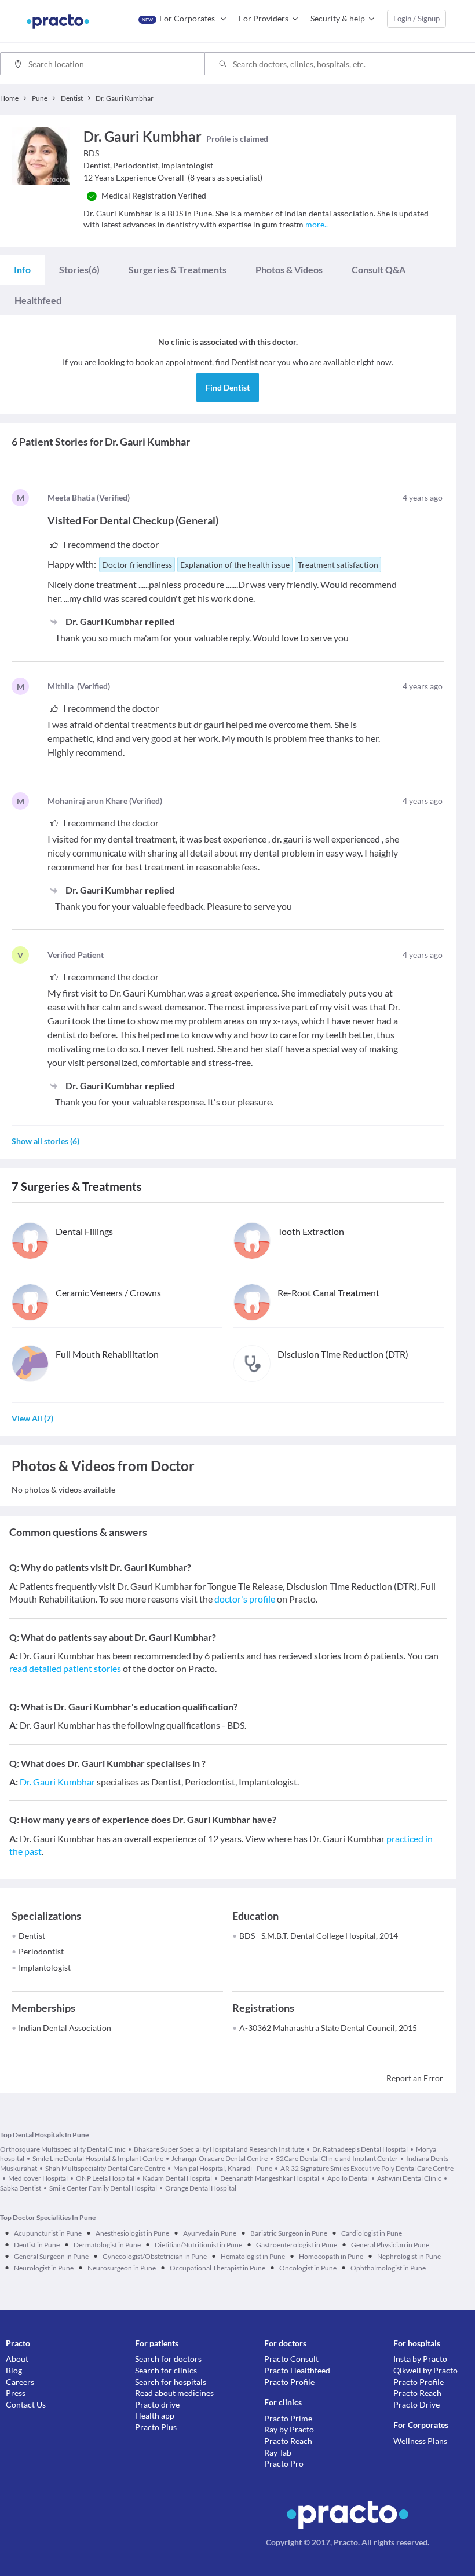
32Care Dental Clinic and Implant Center (337, 2158)
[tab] (22, 270)
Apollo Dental (348, 2178)
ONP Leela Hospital (105, 2178)
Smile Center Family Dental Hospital (103, 2188)
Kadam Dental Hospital (177, 2178)
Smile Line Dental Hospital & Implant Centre (98, 2158)
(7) (32, 1418)
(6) (79, 269)
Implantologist (45, 1967)
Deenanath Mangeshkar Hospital (270, 2178)
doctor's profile (245, 1599)
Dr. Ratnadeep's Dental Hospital (360, 2149)
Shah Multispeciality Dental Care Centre (105, 2168)
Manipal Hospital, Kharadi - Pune (223, 2168)
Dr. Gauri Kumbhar (57, 1782)
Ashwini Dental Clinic (409, 2178)
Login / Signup (416, 19)
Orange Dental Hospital (201, 2188)
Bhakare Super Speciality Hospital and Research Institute (219, 2149)
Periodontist (41, 1951)
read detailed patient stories (65, 1668)
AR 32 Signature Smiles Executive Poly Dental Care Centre (367, 2168)
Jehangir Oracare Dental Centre (220, 2158)
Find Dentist (228, 387)
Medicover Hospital (38, 2178)
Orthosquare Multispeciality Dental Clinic (63, 2149)
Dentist (32, 1936)
